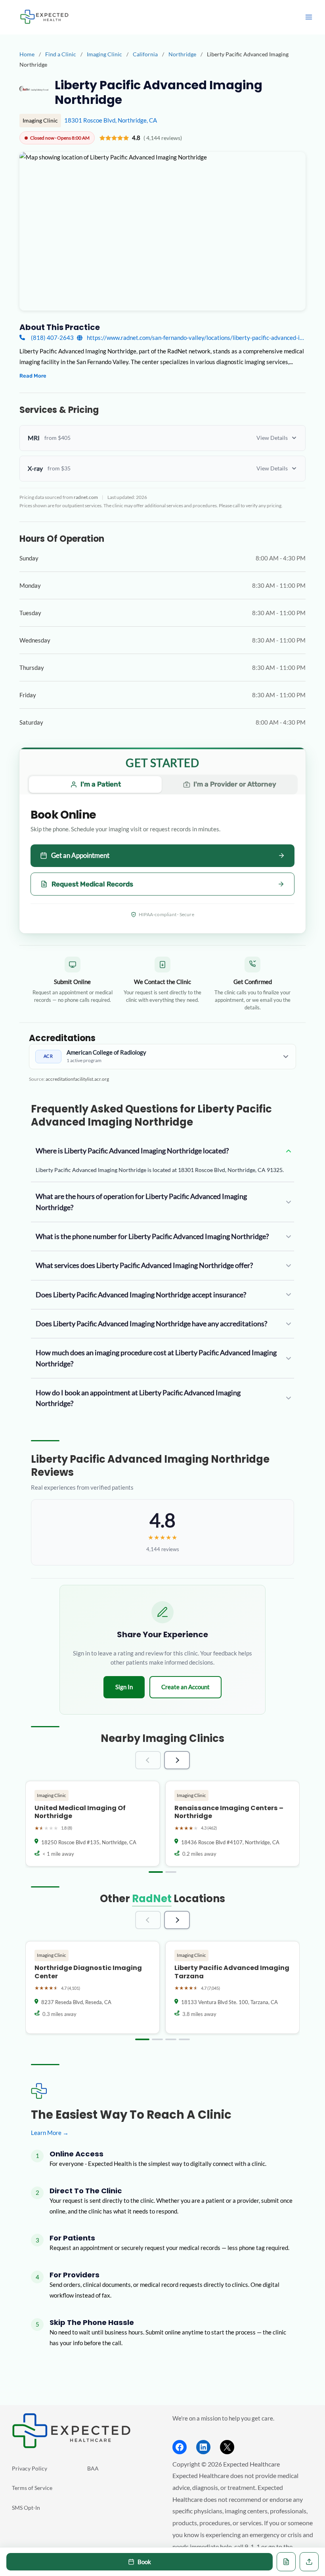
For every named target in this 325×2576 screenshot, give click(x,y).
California (146, 54)
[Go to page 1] (156, 1872)
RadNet (152, 1899)
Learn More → (50, 2133)
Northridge (183, 54)
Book (144, 2562)
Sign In (124, 1687)
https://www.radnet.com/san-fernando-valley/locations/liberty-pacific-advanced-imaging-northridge (196, 338)
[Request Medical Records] (286, 2562)
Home (27, 54)
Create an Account (185, 1687)
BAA (93, 2468)
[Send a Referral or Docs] (309, 2562)
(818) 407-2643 (52, 338)
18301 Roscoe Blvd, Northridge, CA (111, 120)
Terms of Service (32, 2488)
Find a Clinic (61, 54)
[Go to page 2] (171, 1872)
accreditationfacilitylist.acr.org (77, 1079)
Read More (33, 376)
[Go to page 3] (171, 2039)
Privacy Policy (30, 2468)
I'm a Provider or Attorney (235, 784)
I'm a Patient (101, 784)
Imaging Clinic (105, 54)
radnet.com (86, 497)
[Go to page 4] (184, 2039)
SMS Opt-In (26, 2508)
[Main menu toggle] (309, 17)
